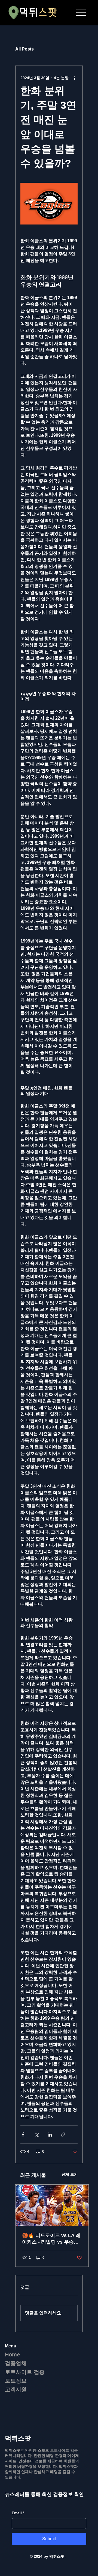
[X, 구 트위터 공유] (36, 2135)
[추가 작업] (74, 78)
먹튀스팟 (18, 2438)
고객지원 (16, 2389)
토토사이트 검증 (25, 2372)
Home (12, 2355)
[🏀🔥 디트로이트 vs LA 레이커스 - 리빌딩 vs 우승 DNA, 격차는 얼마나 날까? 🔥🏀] (52, 2205)
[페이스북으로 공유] (23, 2135)
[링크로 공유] (63, 2135)
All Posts (24, 49)
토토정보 (16, 2381)
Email (18, 2513)
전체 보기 (70, 2174)
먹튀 (38, 13)
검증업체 (16, 2363)
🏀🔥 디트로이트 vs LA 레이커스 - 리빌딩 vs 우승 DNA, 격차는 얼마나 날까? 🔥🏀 (51, 2239)
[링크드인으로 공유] (50, 2135)
